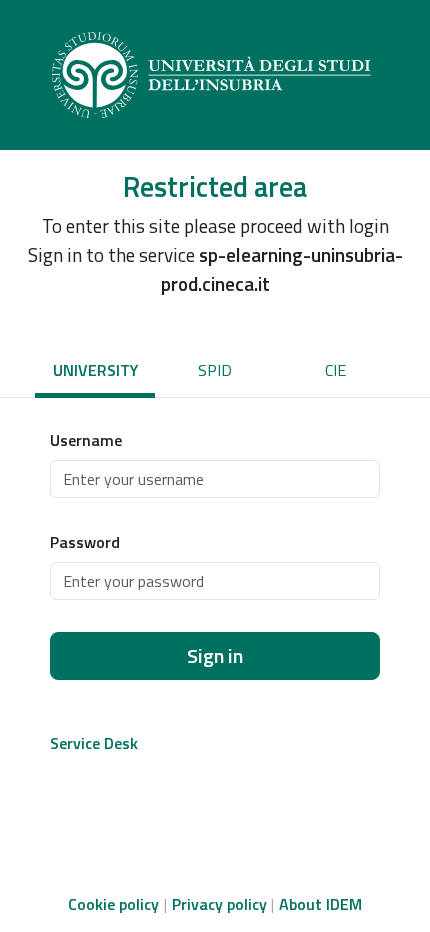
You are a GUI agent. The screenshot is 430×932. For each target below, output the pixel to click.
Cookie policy (113, 904)
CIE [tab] (335, 370)
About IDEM (320, 904)
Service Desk (94, 743)
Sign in (215, 655)
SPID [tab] (215, 370)
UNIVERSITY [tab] (95, 370)
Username (86, 440)
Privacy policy (219, 904)
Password (85, 542)
